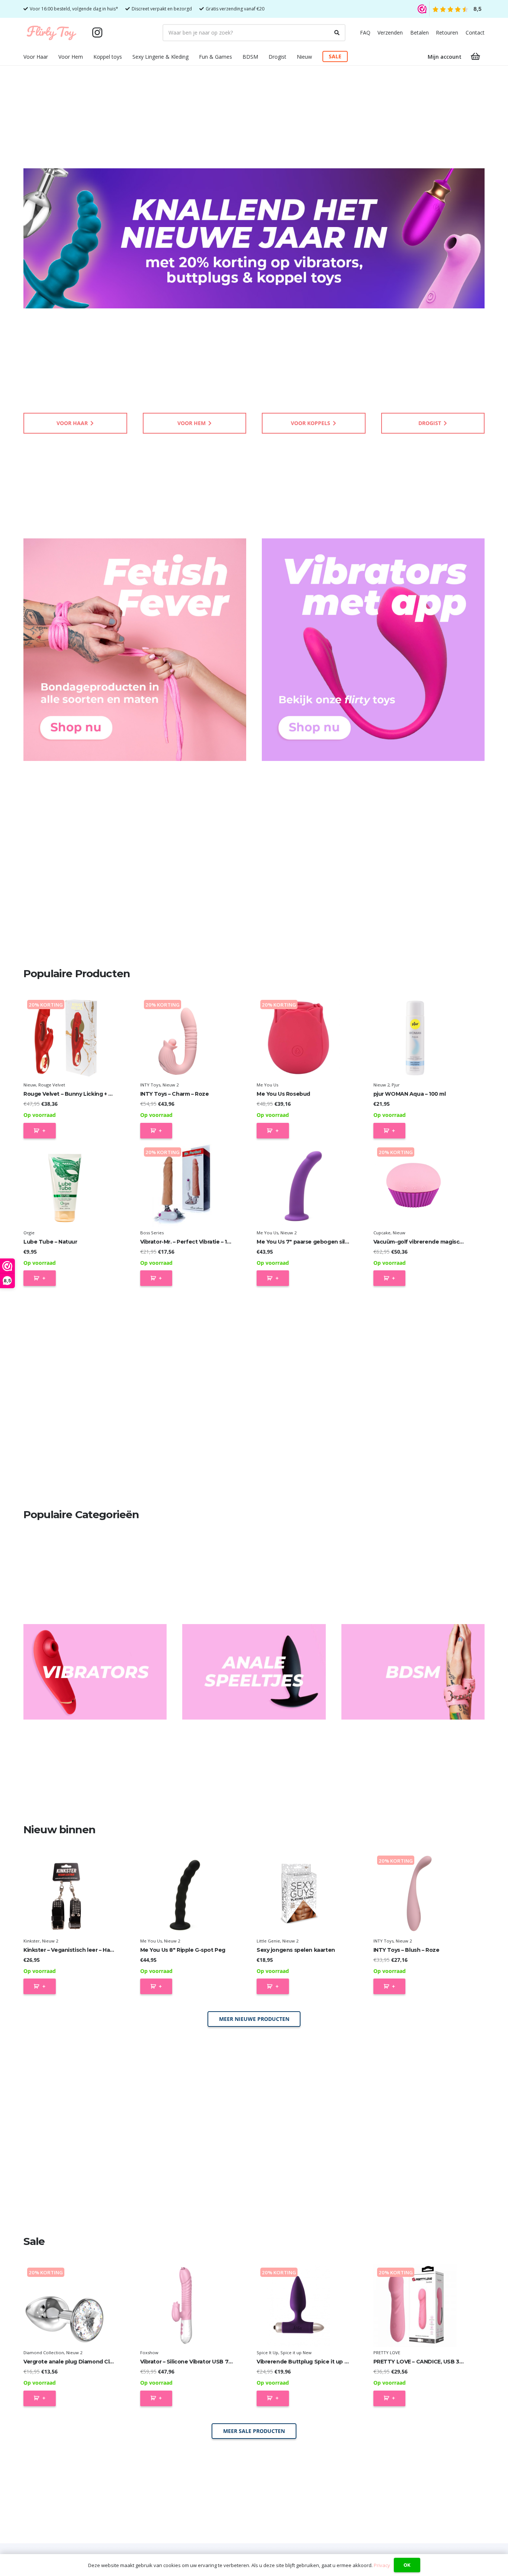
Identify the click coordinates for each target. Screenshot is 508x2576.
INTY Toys (150, 1085)
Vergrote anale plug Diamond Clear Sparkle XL (86, 2362)
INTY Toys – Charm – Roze (175, 1094)
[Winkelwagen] (476, 56)
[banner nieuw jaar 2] (254, 238)
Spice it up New (296, 2353)
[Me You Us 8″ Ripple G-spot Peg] (182, 1894)
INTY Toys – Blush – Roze (406, 1950)
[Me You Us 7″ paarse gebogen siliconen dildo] (298, 1185)
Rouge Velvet (52, 1085)
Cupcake (382, 1233)
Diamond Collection (44, 2353)
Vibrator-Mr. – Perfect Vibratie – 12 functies (197, 1242)
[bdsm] (413, 1672)
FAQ (365, 33)
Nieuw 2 (171, 1085)
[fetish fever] (135, 650)
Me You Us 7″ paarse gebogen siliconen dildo (317, 1242)
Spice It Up (267, 2353)
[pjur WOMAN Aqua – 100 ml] (415, 1038)
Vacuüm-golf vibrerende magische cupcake (433, 1242)
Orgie (29, 1233)
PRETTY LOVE (387, 2353)
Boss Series (152, 1233)
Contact (475, 33)
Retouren (447, 33)
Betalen (419, 33)
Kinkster (32, 1941)
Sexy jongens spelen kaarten (296, 1950)
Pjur (396, 1085)
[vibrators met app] (373, 650)
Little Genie (268, 1941)
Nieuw (30, 1085)
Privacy (382, 2565)
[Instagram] (97, 33)
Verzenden (390, 33)
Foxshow (149, 2353)
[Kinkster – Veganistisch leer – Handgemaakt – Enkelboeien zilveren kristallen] (65, 1894)
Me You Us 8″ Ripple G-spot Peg (183, 1950)
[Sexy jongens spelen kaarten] (298, 1894)
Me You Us (267, 1085)
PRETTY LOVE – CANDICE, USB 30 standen (430, 2362)
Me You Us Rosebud (283, 1094)
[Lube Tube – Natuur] (65, 1185)
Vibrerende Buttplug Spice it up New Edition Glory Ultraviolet (339, 2362)
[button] (53, 57)
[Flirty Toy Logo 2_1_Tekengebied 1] (52, 33)
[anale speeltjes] (254, 1672)
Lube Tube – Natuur (50, 1242)
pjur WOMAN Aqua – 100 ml (410, 1094)
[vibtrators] (95, 1672)
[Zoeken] (337, 33)
